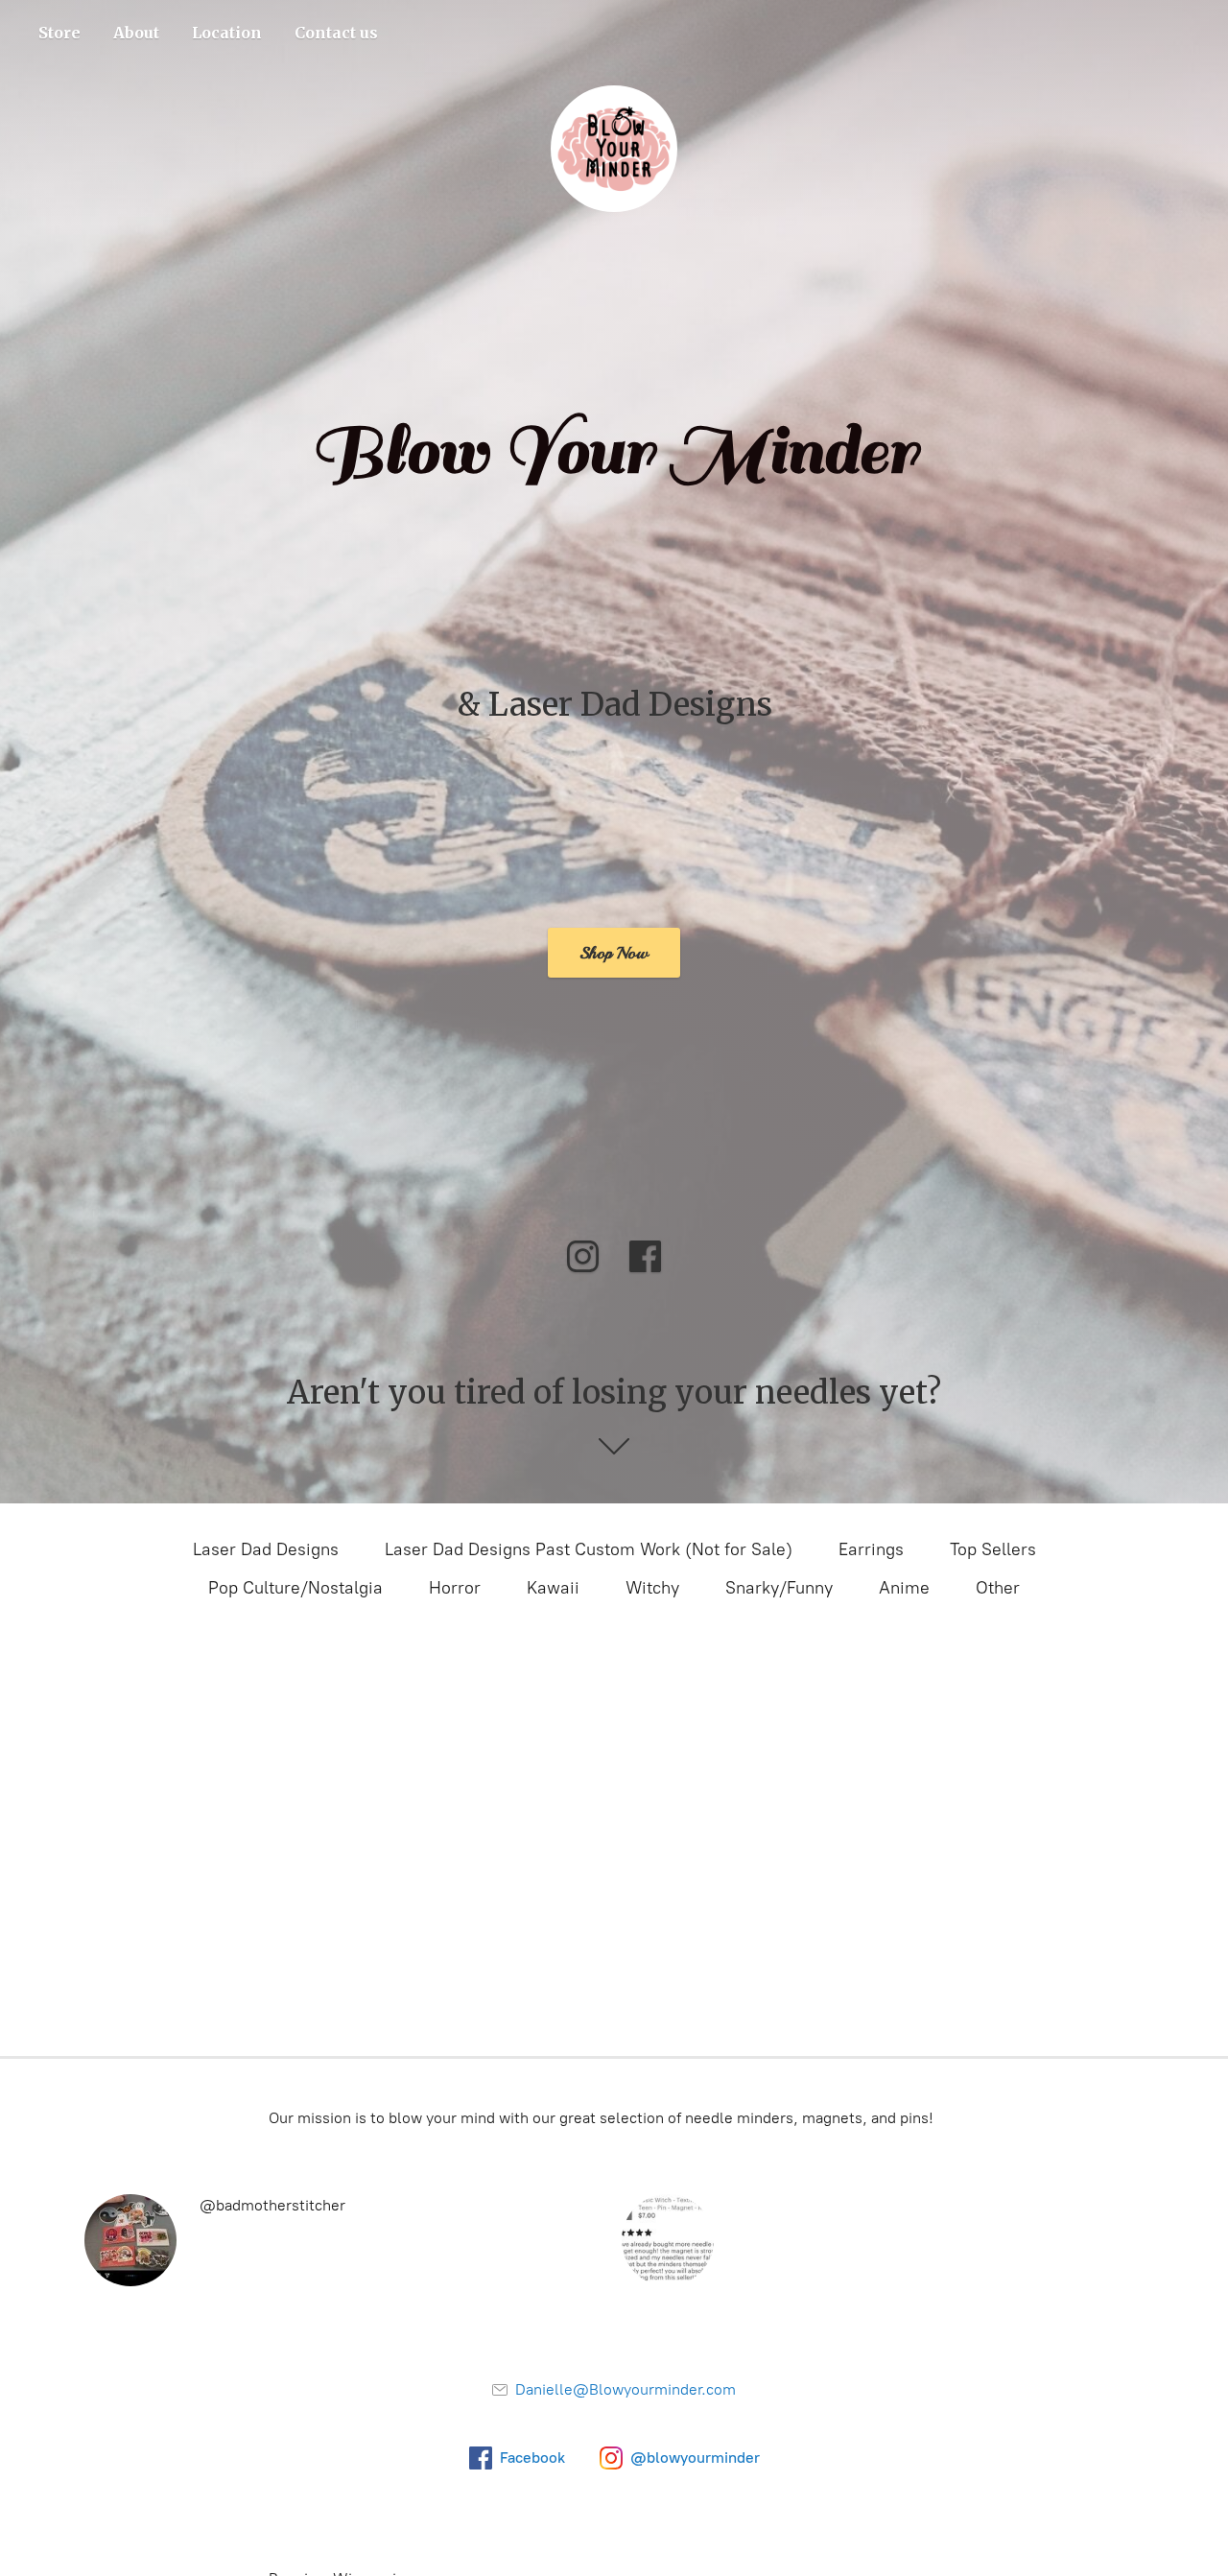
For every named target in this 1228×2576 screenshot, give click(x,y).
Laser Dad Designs (266, 1549)
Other (998, 1588)
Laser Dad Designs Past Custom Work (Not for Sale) (589, 1549)
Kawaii (553, 1588)
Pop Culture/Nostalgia (295, 1588)
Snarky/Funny (779, 1588)
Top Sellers (993, 1549)
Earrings (871, 1549)
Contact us (336, 33)
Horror (455, 1588)
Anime (904, 1588)
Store (59, 33)
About (136, 33)
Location (227, 33)
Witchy (652, 1588)
